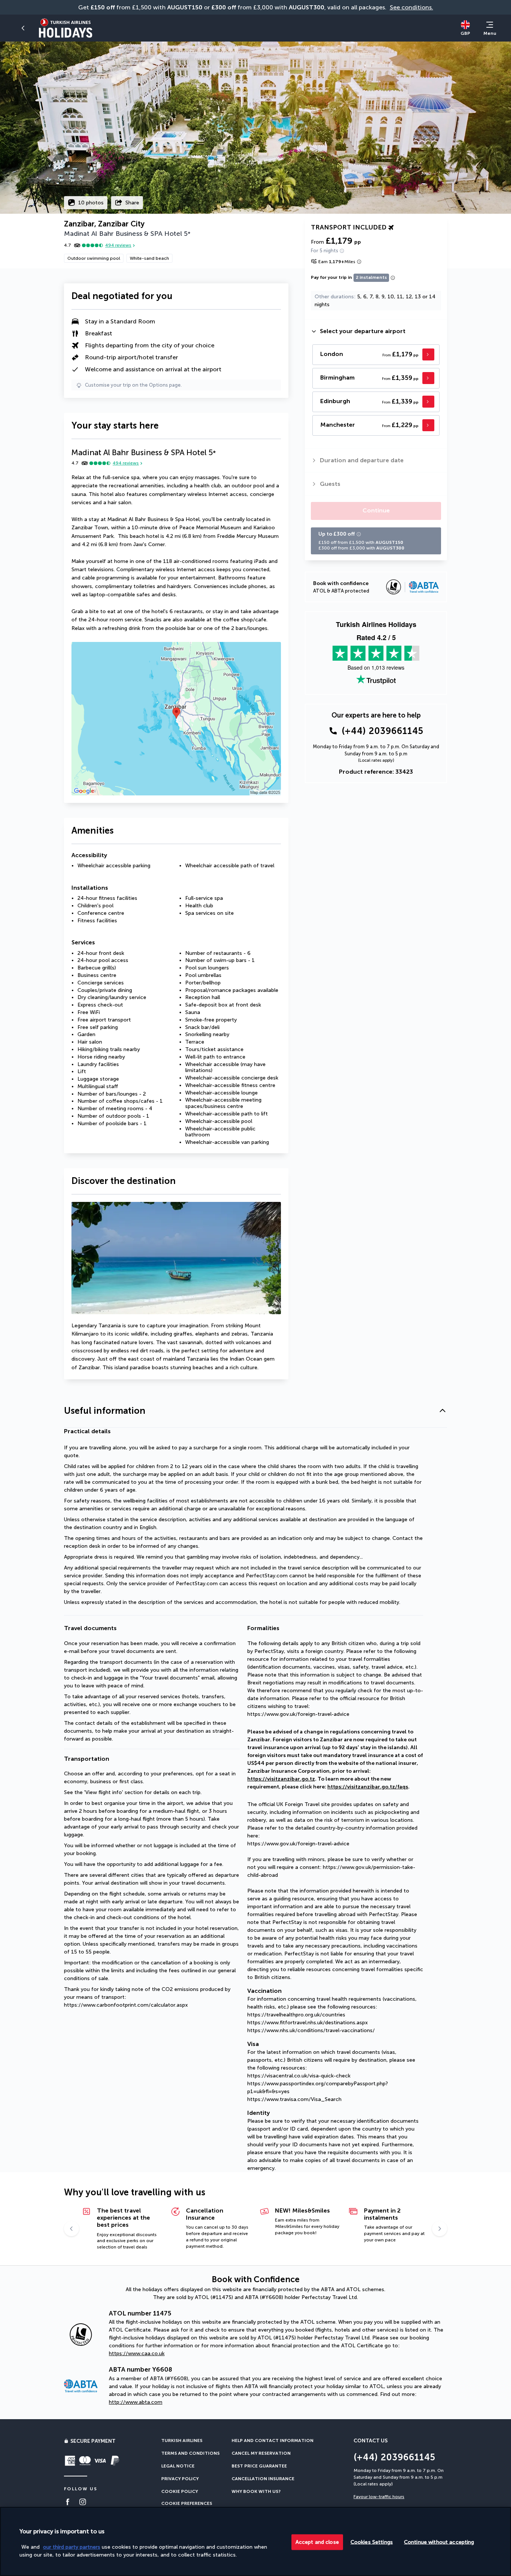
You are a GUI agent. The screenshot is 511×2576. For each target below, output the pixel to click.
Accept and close (317, 2542)
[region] (255, 2541)
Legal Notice (178, 2466)
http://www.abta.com (136, 2402)
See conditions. (411, 7)
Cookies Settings (372, 2542)
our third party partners (72, 2547)
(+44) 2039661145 (383, 731)
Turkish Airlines (182, 2440)
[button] (255, 1411)
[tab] (376, 331)
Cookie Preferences (187, 2503)
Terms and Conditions (190, 2453)
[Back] (24, 28)
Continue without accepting (439, 2542)
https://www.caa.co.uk (137, 2353)
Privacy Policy (180, 2479)
